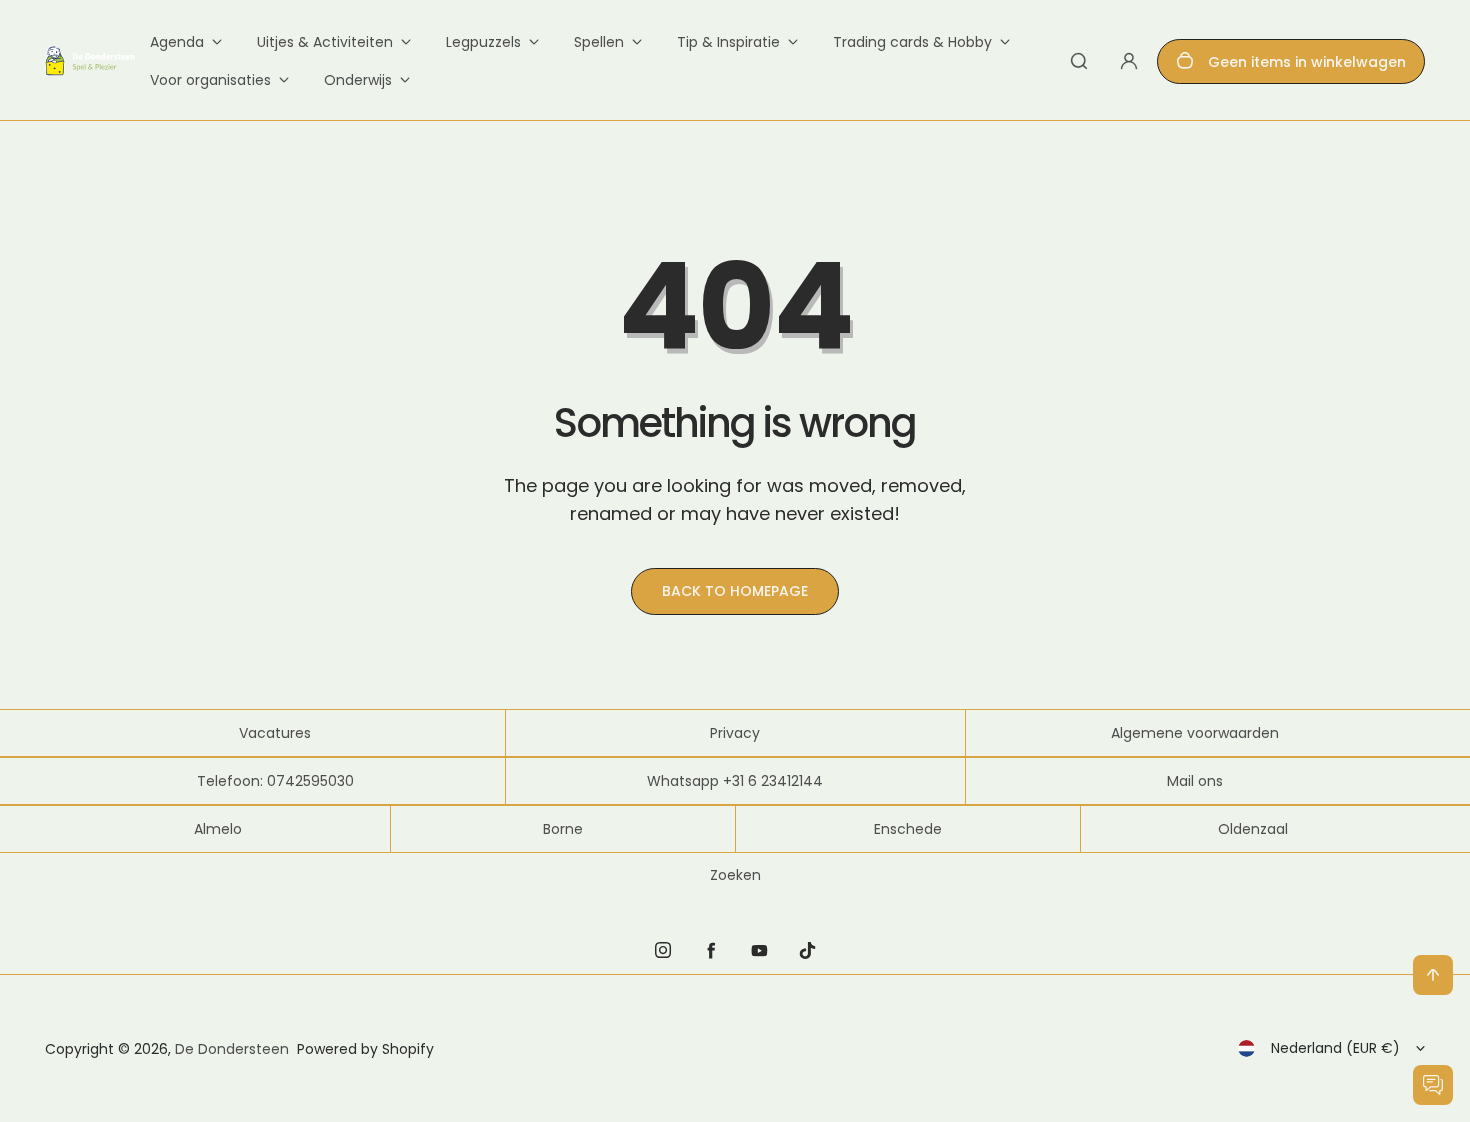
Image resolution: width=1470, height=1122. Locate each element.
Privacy (735, 733)
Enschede (908, 829)
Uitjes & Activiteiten (325, 42)
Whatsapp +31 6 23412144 (735, 781)
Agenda (177, 42)
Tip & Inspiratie (728, 42)
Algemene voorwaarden (1195, 733)
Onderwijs (358, 80)
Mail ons (1195, 781)
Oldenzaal (1253, 829)
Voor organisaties (210, 80)
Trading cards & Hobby (912, 42)
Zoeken (735, 875)
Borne (563, 829)
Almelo (218, 829)
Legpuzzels (483, 42)
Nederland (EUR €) (1335, 1048)
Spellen (599, 42)
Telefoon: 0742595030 (275, 781)
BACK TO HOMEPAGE (735, 591)
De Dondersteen (232, 1049)
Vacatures (275, 733)
